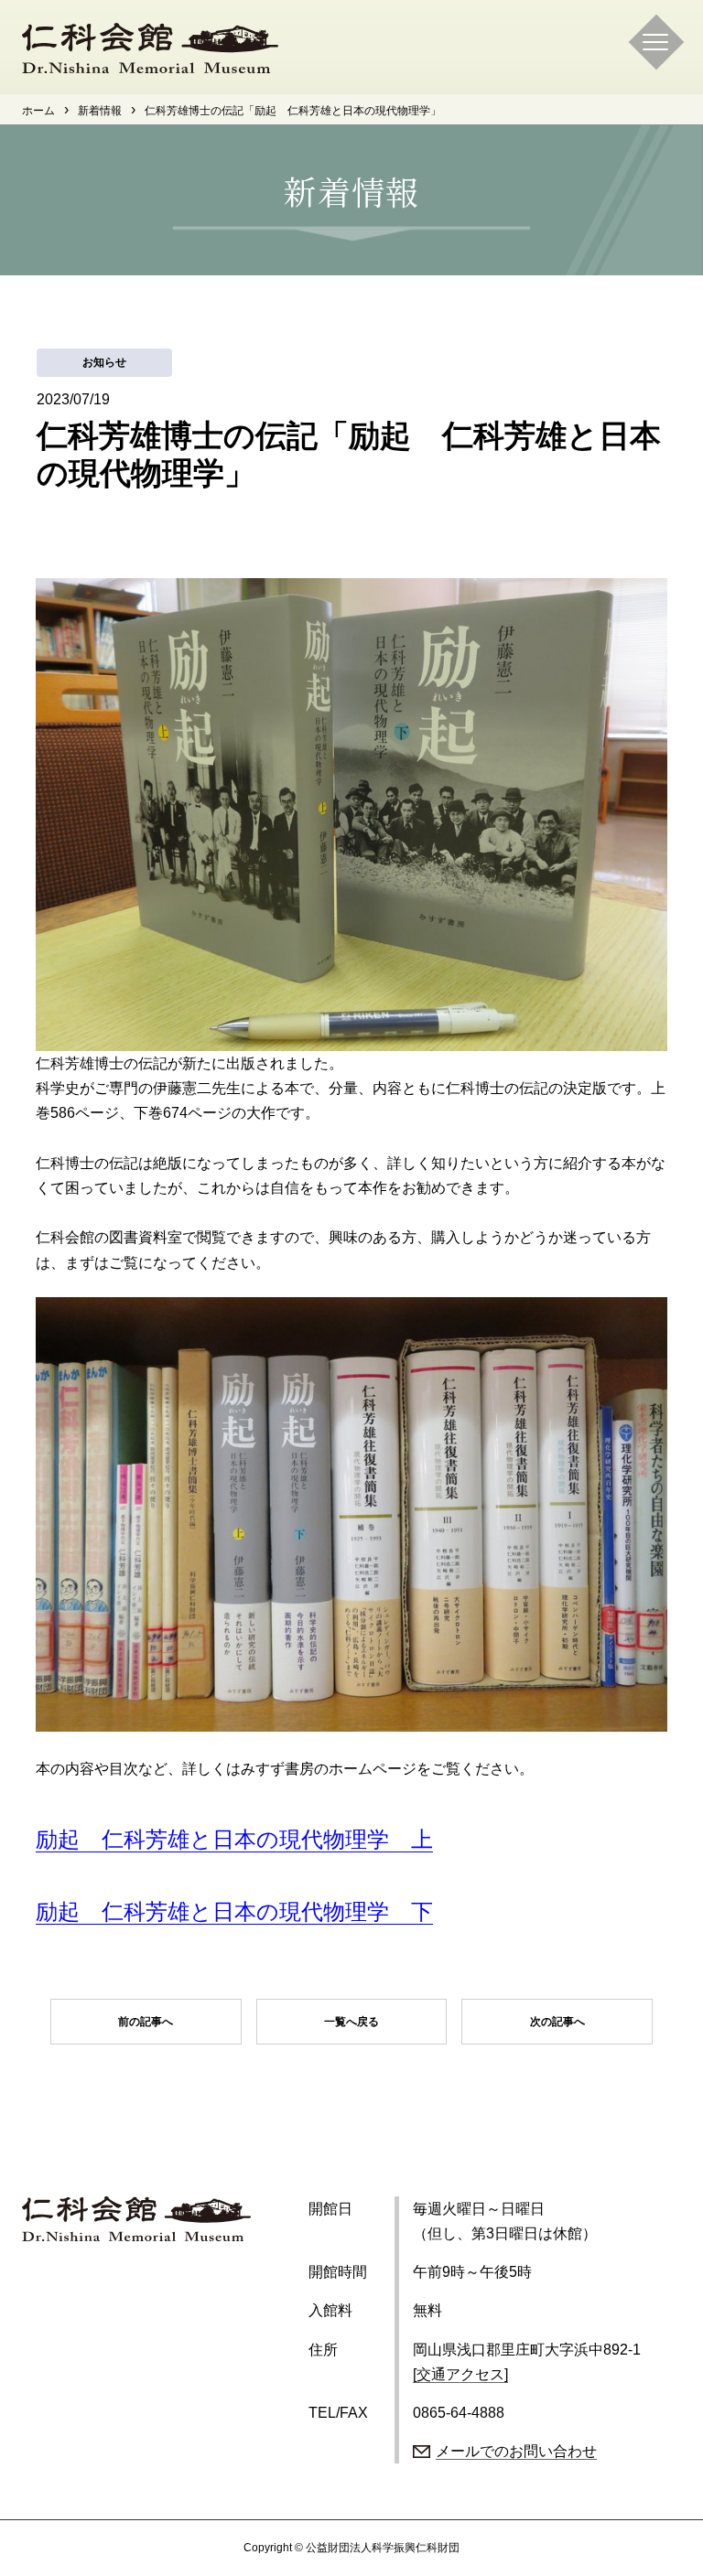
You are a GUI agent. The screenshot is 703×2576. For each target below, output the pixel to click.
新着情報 (100, 111)
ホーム (38, 111)
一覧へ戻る (351, 2022)
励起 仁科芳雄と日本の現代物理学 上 (234, 1839)
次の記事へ (557, 2022)
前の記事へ (146, 2022)
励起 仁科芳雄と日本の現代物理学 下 (234, 1911)
